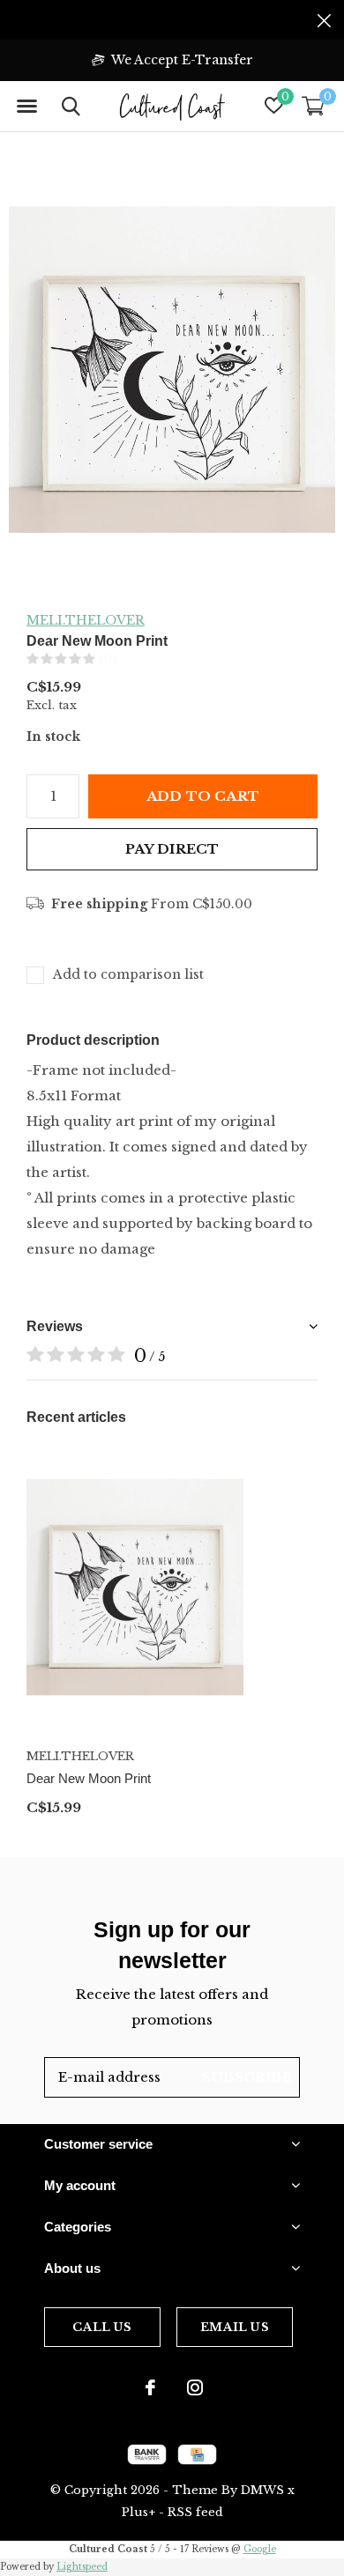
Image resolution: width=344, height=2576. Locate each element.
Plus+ (138, 2512)
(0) (108, 659)
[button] (26, 107)
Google (260, 2549)
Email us (234, 2327)
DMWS (262, 2490)
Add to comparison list (128, 974)
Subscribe (247, 2077)
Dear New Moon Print (89, 1778)
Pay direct (172, 849)
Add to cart (203, 796)
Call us (102, 2327)
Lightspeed (82, 2567)
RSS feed (195, 2512)
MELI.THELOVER (86, 620)
